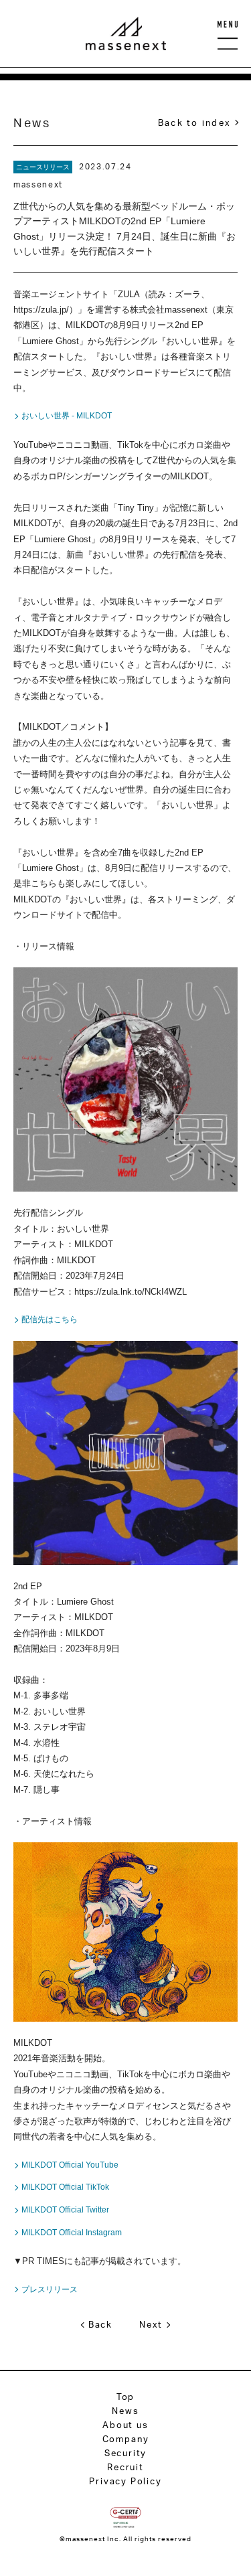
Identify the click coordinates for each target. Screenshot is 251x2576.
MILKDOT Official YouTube (70, 2165)
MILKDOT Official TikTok (65, 2187)
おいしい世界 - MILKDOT (67, 416)
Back (100, 2324)
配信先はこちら (50, 1319)
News (125, 2411)
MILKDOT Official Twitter (65, 2210)
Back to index (194, 123)
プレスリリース (50, 2289)
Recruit (125, 2467)
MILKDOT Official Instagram (72, 2233)
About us (125, 2425)
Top (125, 2397)
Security (126, 2453)
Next (151, 2324)
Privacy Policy (125, 2481)
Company (126, 2439)
